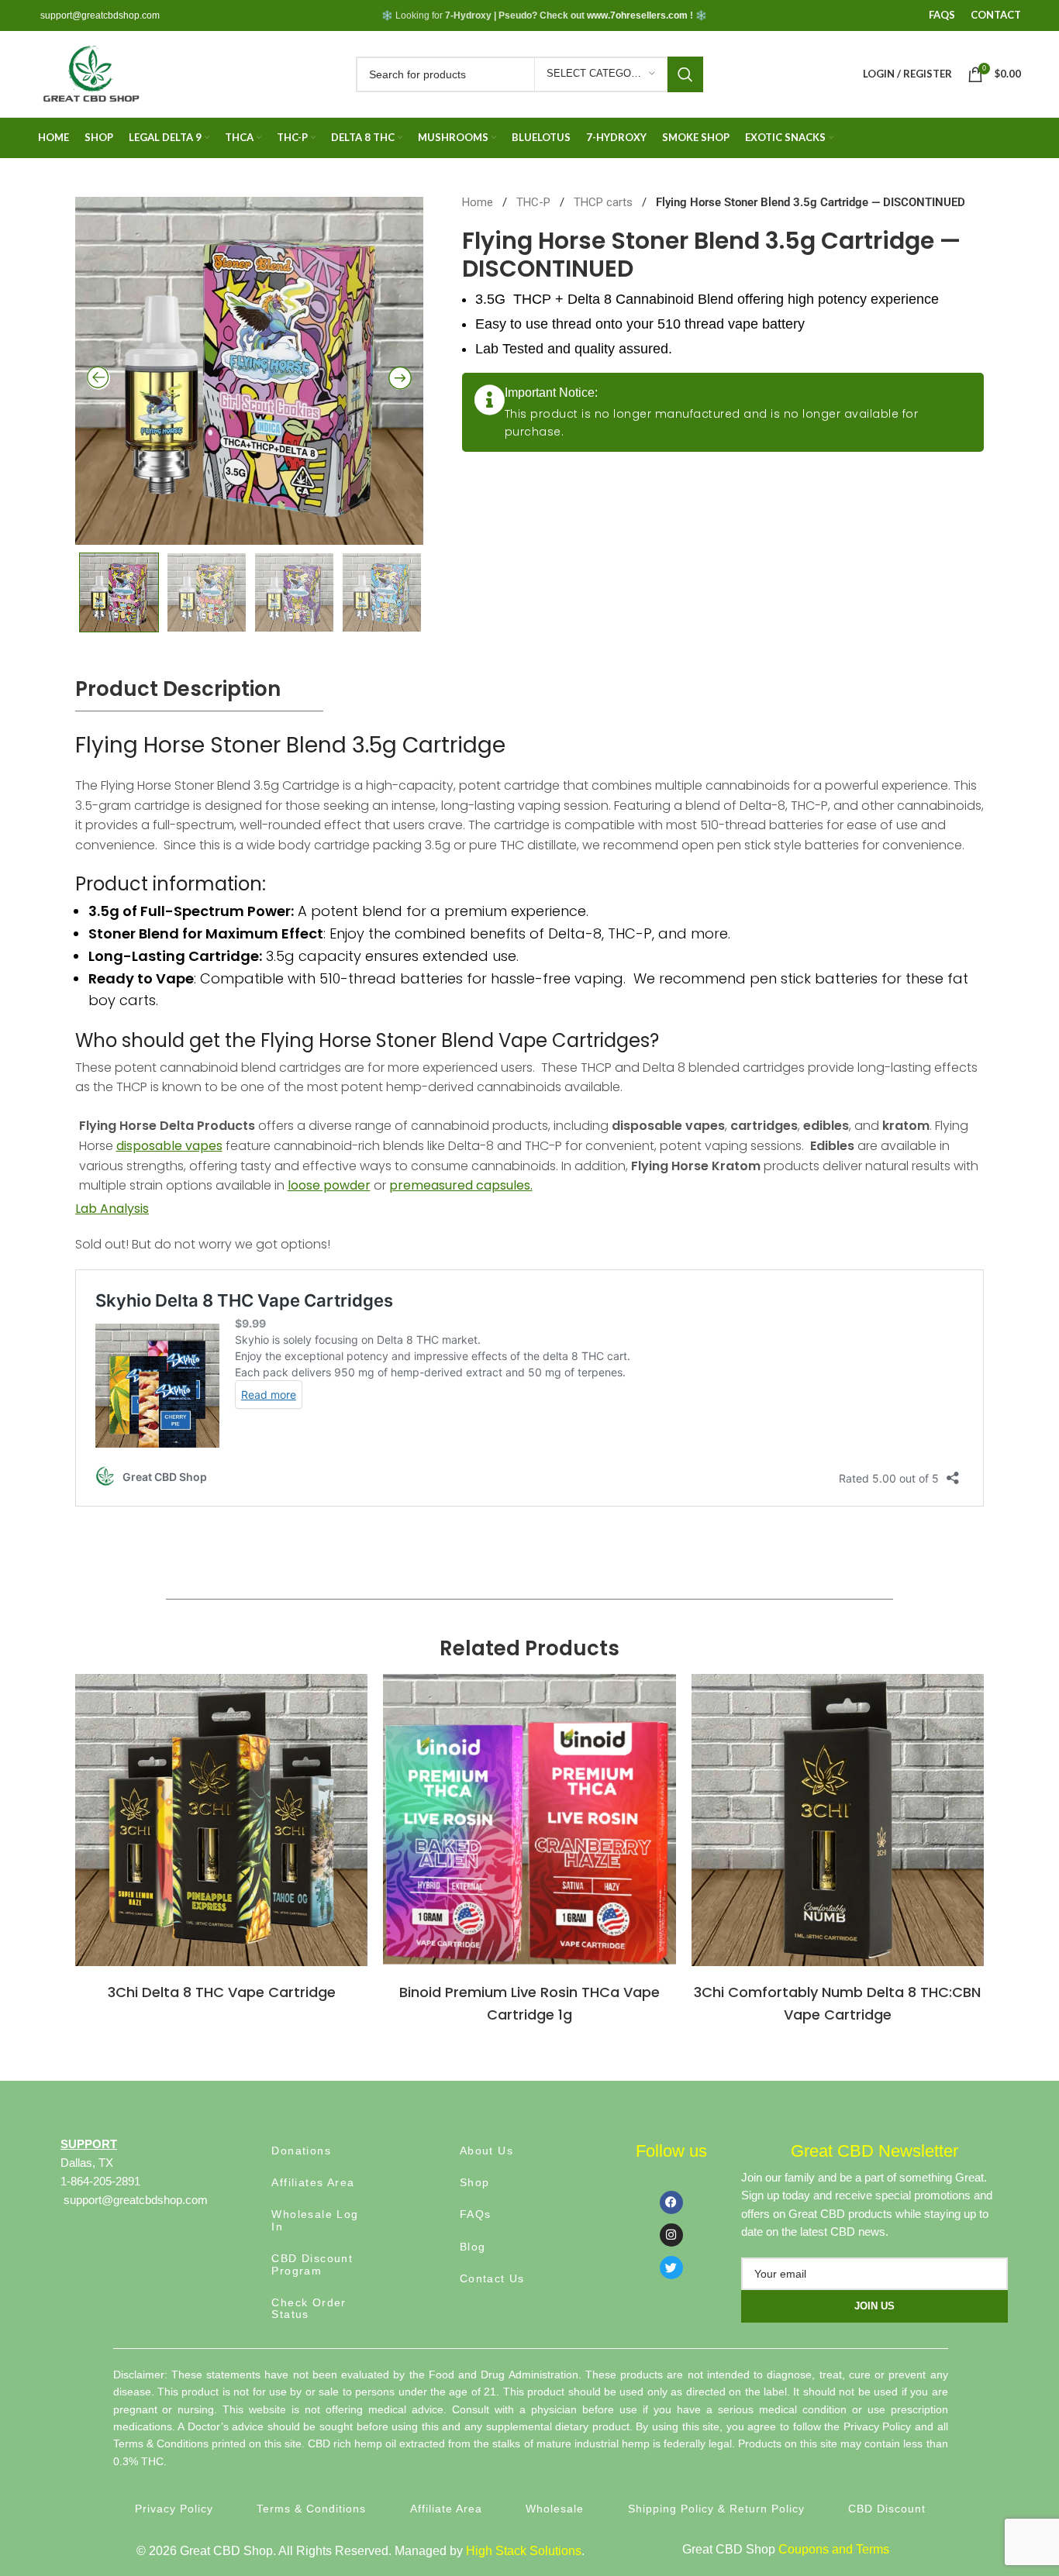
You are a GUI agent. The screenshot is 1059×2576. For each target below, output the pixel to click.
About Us (486, 2151)
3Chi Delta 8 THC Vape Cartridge (222, 1992)
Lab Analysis (112, 1209)
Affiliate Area (446, 2509)
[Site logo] (90, 73)
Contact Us (492, 2278)
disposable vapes (169, 1146)
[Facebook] (671, 2202)
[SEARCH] (685, 74)
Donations (301, 2151)
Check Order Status (309, 2308)
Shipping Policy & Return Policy (716, 2509)
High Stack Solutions (524, 2551)
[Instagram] (671, 2235)
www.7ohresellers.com (637, 15)
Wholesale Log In (315, 2220)
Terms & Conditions (311, 2509)
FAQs (476, 2214)
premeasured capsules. (461, 1185)
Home (479, 202)
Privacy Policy (174, 2509)
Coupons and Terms (834, 2549)
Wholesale (555, 2509)
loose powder (329, 1185)
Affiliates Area (313, 2182)
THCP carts (605, 202)
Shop (475, 2182)
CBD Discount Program (312, 2264)
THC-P (535, 202)
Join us (874, 2306)
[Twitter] (671, 2268)
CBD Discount (887, 2509)
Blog (473, 2247)
